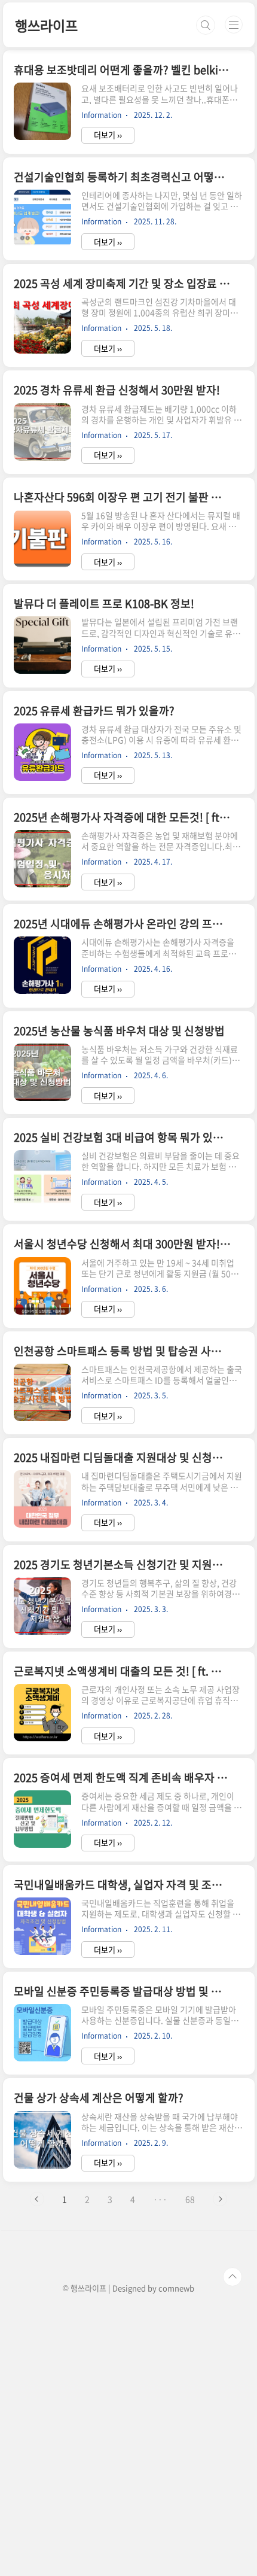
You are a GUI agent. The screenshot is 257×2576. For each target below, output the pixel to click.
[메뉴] (234, 25)
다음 (220, 2199)
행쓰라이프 (46, 25)
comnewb (176, 2288)
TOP (232, 2277)
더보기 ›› (108, 135)
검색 (206, 25)
